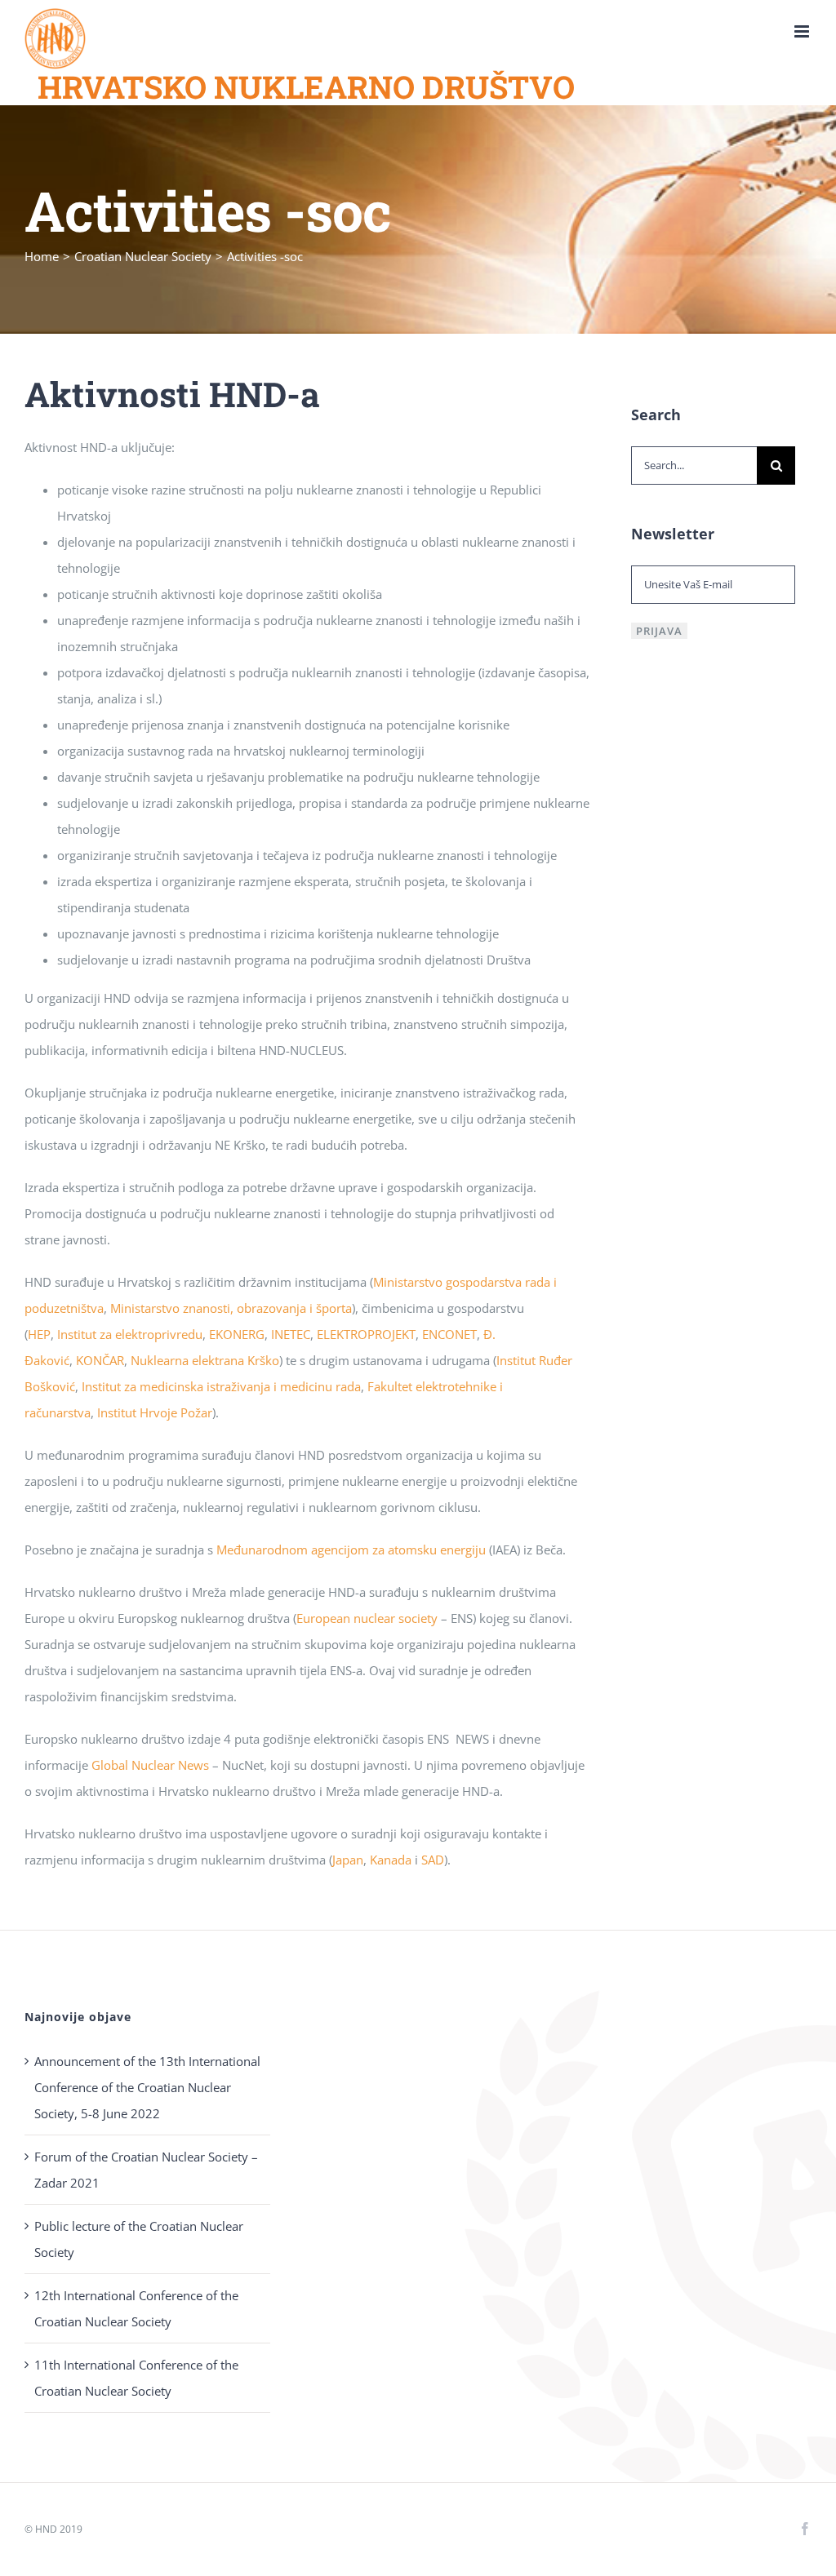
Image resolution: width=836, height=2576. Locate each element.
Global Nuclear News (150, 1765)
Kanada (392, 1860)
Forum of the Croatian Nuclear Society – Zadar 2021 (146, 2170)
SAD (433, 1860)
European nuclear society (367, 1618)
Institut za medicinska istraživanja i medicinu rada (221, 1386)
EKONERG (237, 1334)
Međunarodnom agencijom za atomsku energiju (351, 1550)
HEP (39, 1334)
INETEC (291, 1334)
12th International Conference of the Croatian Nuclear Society (136, 2308)
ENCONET (449, 1334)
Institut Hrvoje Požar (155, 1412)
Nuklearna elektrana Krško (205, 1360)
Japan (348, 1860)
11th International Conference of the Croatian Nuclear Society (136, 2378)
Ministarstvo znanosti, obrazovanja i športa (231, 1308)
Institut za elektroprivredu (130, 1334)
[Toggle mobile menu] (803, 31)
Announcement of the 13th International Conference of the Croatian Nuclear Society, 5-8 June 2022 (147, 2087)
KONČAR (100, 1360)
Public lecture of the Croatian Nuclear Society (139, 2239)
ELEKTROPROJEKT (366, 1334)
